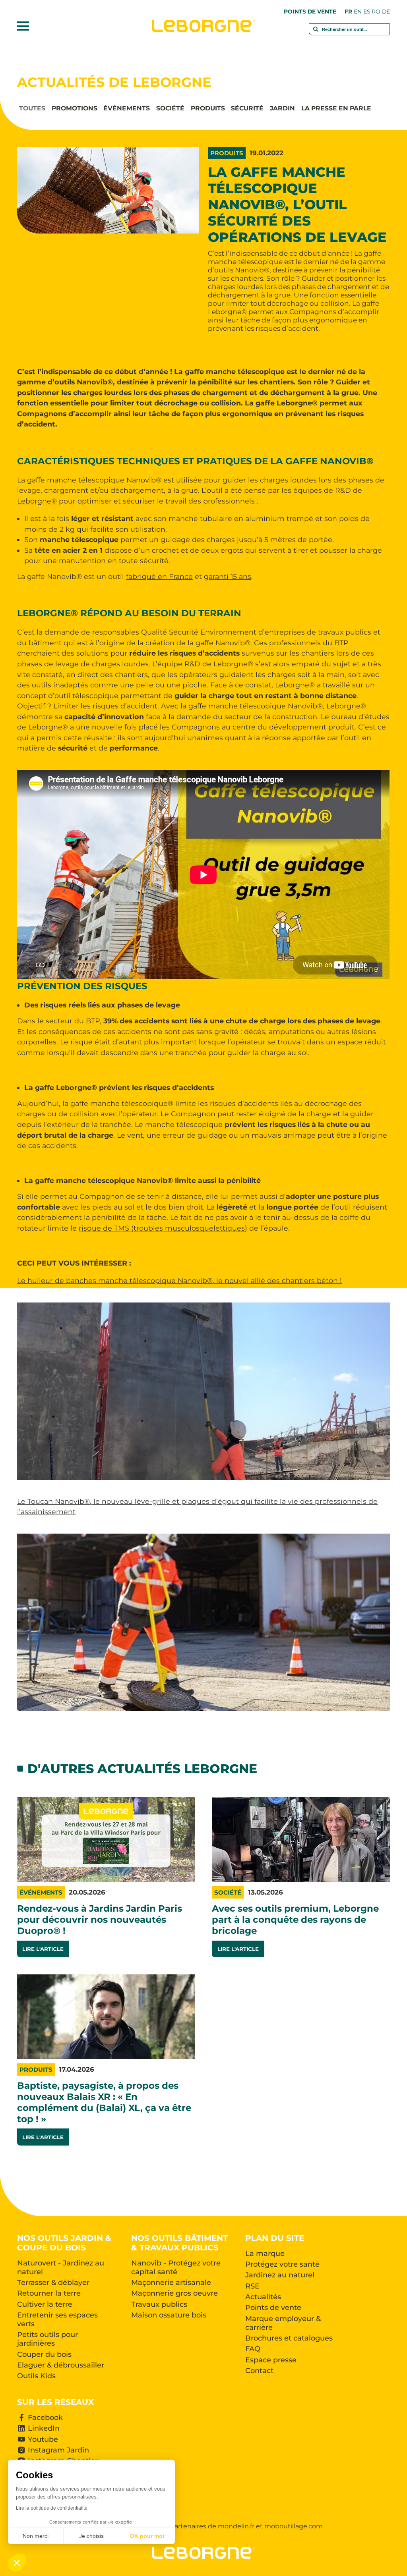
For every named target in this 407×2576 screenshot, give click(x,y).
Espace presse (271, 2360)
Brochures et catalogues (289, 2338)
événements (127, 109)
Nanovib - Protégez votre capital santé (176, 2267)
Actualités (263, 2297)
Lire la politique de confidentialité (52, 2508)
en (358, 12)
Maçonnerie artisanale (171, 2283)
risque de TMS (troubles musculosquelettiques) (163, 1228)
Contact (259, 2371)
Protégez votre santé (282, 2264)
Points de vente (310, 12)
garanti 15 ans (228, 576)
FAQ (253, 2349)
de (386, 12)
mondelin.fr (236, 2526)
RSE (252, 2286)
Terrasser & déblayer (53, 2283)
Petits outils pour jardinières (47, 2339)
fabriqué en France (159, 576)
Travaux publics (159, 2304)
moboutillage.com (294, 2526)
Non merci (36, 2536)
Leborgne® (37, 501)
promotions (75, 109)
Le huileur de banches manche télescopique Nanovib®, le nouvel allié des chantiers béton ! (179, 1280)
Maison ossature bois (169, 2315)
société (170, 109)
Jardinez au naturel (280, 2275)
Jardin (282, 109)
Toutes (32, 109)
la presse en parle (336, 109)
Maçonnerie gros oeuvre (174, 2293)
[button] (17, 2562)
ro (376, 12)
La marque (265, 2254)
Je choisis (91, 2536)
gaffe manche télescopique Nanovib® (94, 480)
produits (208, 109)
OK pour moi (147, 2536)
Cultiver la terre (45, 2304)
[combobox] (350, 33)
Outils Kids (36, 2376)
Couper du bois (44, 2354)
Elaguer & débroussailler (61, 2365)
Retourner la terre (49, 2293)
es (367, 12)
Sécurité (247, 109)
